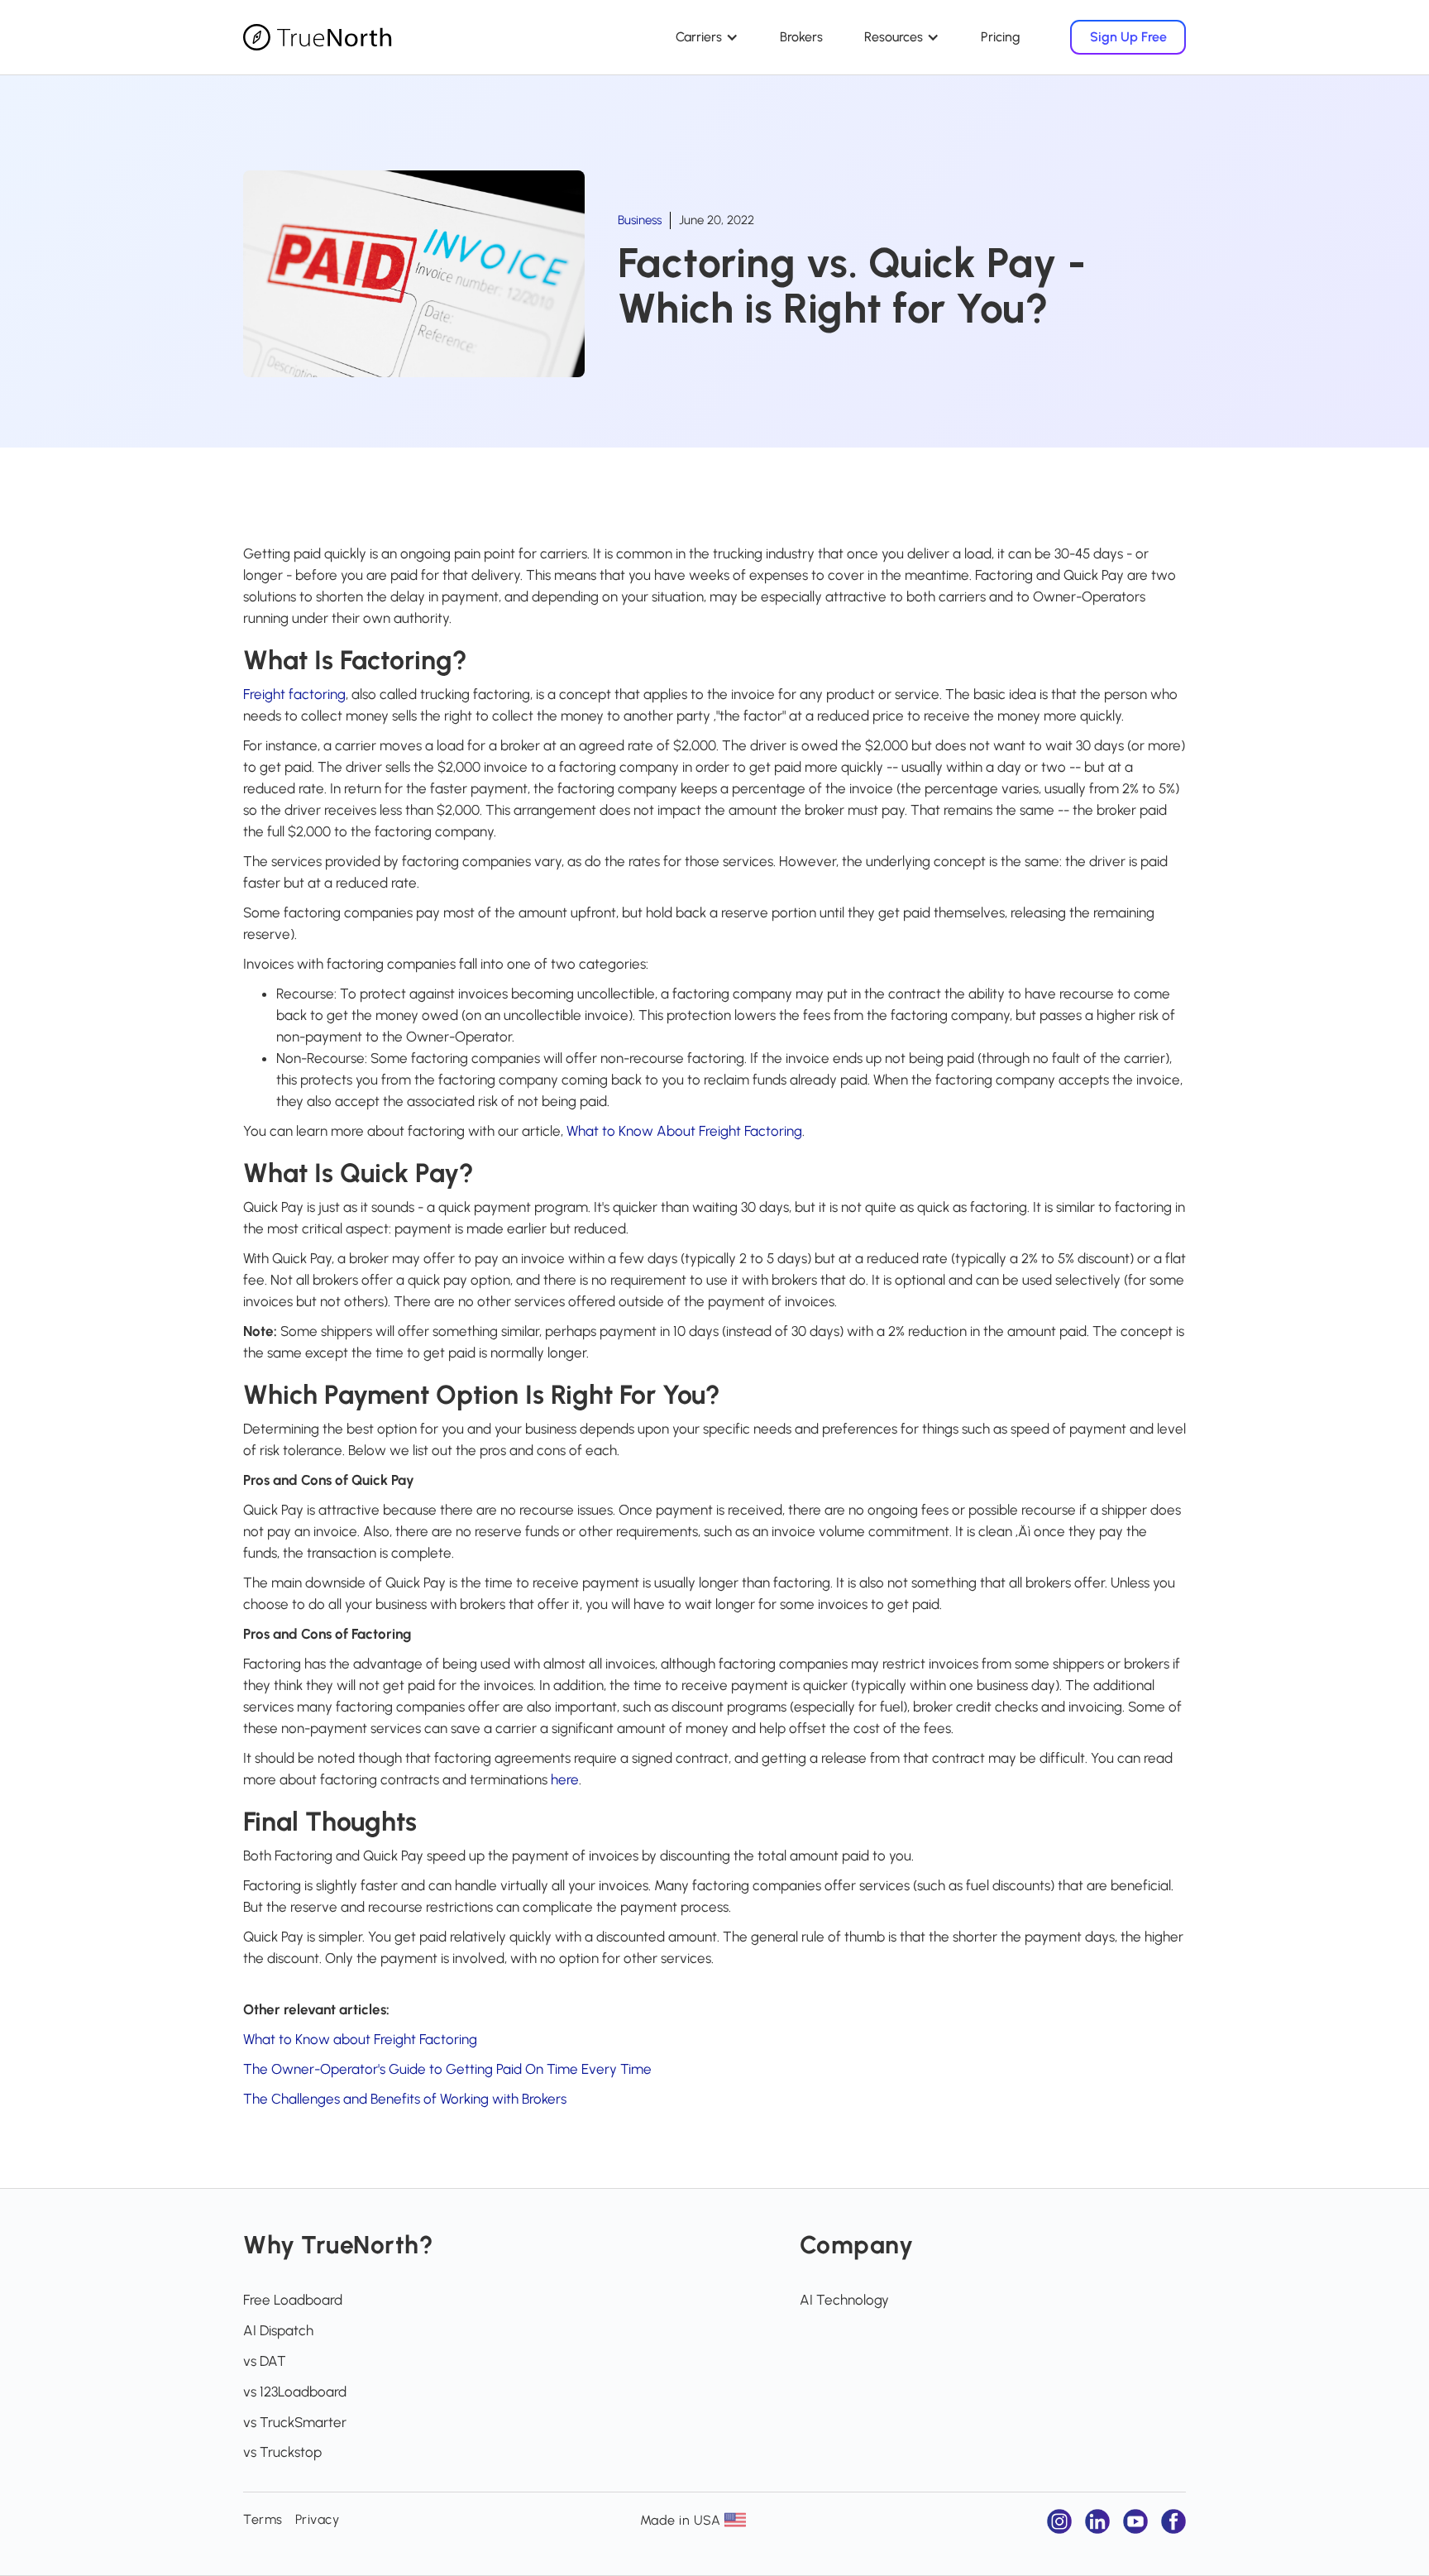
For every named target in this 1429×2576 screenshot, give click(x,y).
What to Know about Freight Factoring (360, 2039)
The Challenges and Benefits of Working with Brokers (405, 2099)
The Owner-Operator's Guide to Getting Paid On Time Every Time (447, 2069)
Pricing (1001, 37)
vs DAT (265, 2361)
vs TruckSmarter (295, 2422)
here (565, 1779)
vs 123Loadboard (295, 2392)
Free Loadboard (293, 2300)
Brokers (801, 37)
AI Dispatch (278, 2330)
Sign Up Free (1128, 37)
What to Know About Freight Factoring (684, 1131)
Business (640, 220)
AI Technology (844, 2300)
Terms (263, 2519)
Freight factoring (294, 694)
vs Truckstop (282, 2452)
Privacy (318, 2519)
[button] (707, 37)
